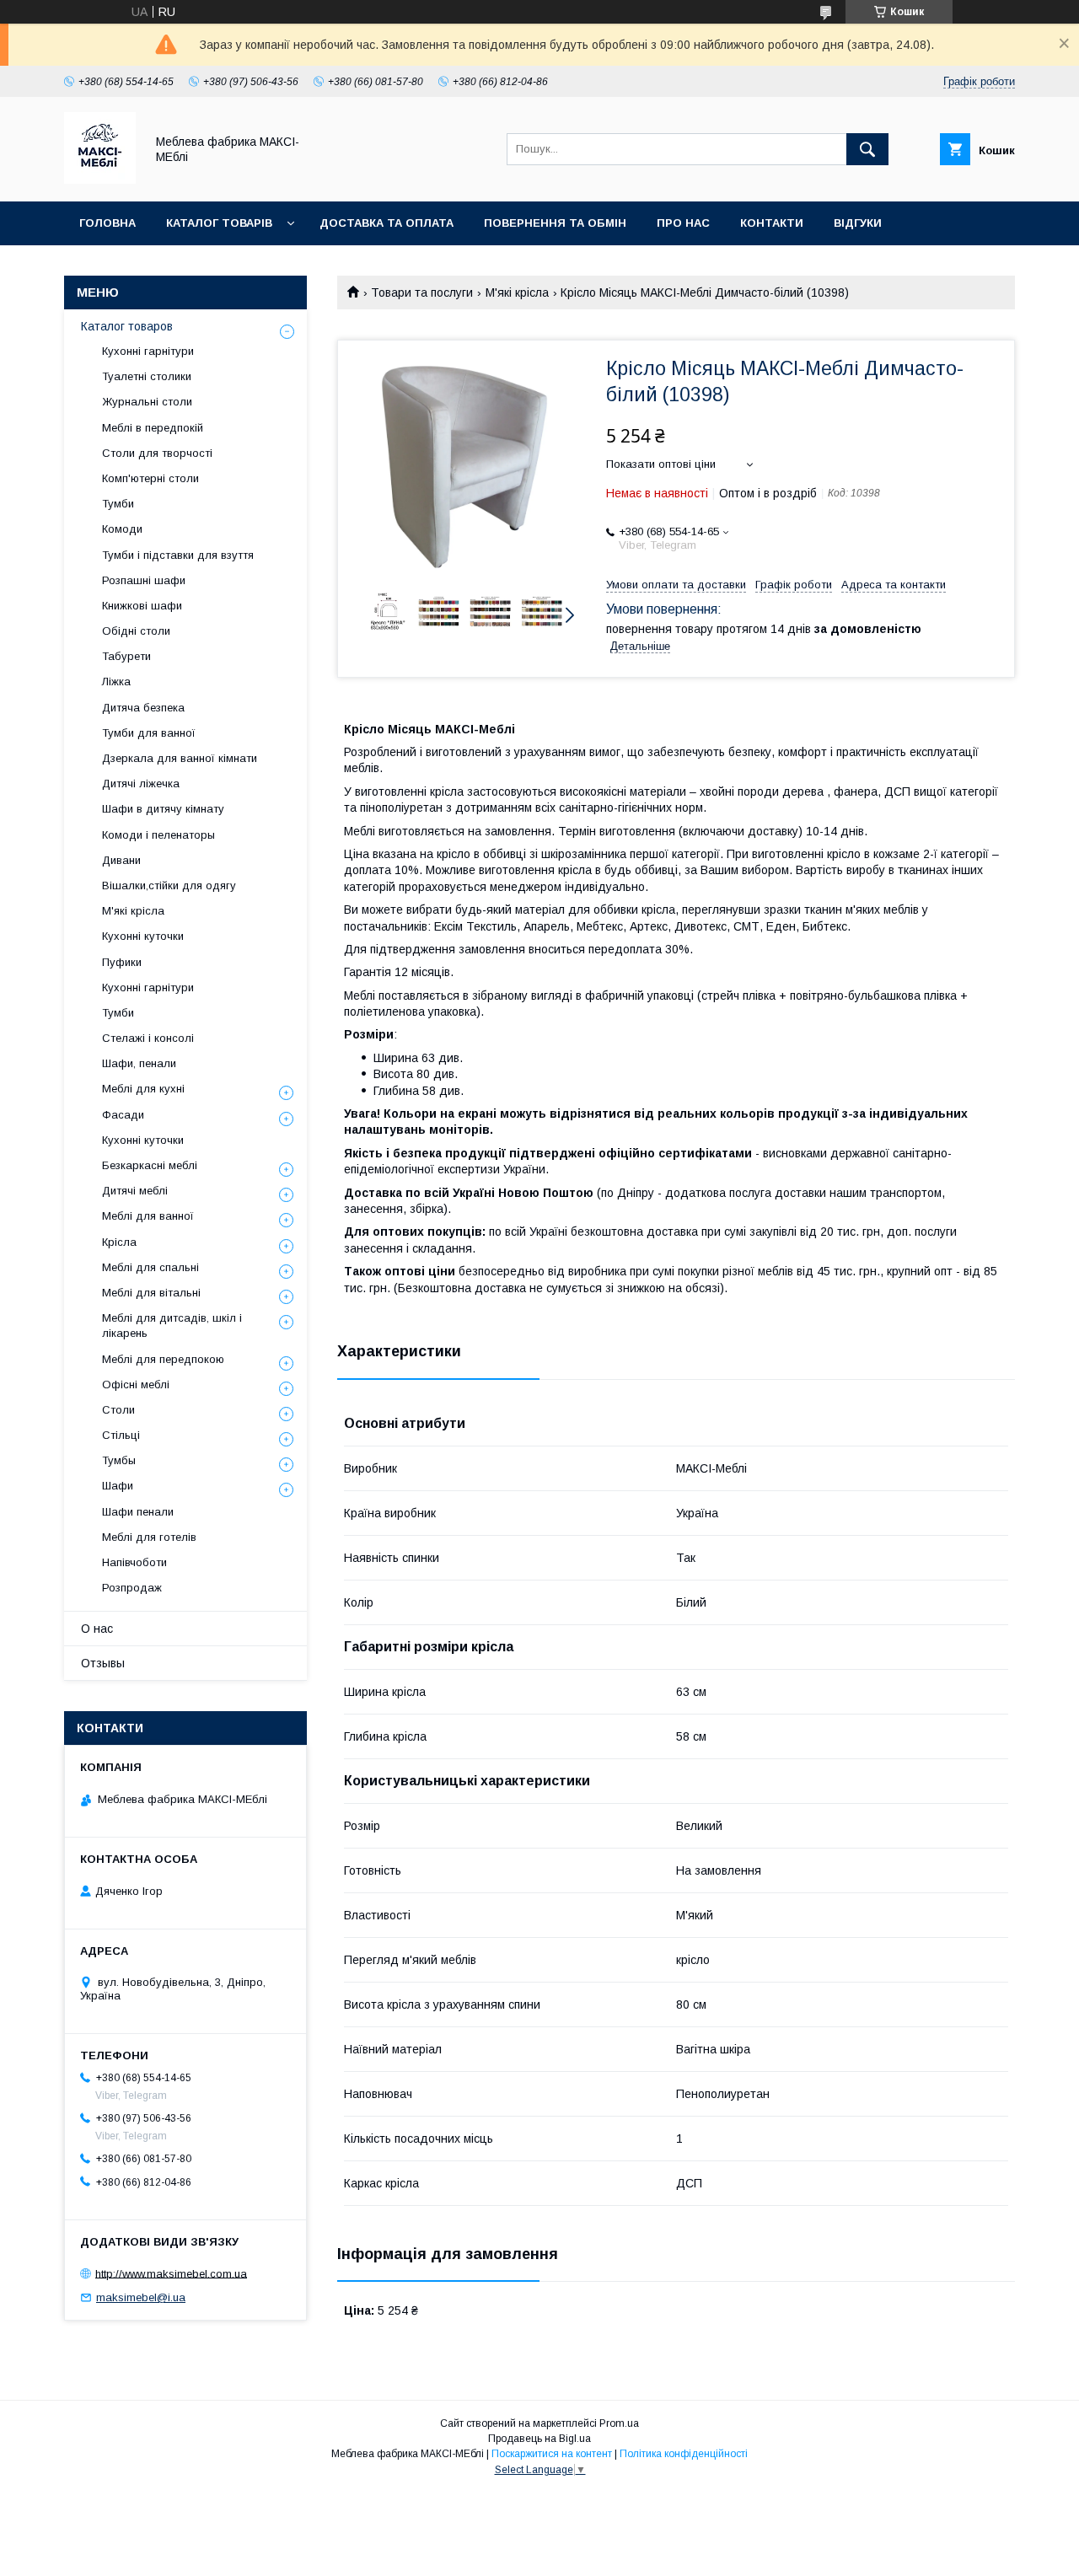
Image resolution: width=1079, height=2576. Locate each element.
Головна (107, 223)
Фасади (123, 1115)
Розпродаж (132, 1588)
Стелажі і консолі (148, 1038)
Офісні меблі (136, 1385)
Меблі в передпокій (153, 428)
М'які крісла (517, 292)
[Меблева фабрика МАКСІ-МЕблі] (100, 180)
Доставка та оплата (387, 223)
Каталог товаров (127, 326)
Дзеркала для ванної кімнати (180, 758)
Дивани (121, 860)
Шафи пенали (138, 1512)
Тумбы (119, 1460)
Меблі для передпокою (163, 1359)
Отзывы (103, 1663)
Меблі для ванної (148, 1216)
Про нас (683, 223)
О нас (97, 1629)
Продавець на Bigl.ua (539, 2439)
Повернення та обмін (555, 223)
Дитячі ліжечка (141, 784)
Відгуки (858, 223)
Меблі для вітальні (151, 1293)
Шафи (118, 1486)
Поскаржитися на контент (552, 2454)
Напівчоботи (134, 1562)
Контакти (772, 223)
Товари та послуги (422, 292)
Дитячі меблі (135, 1191)
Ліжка (116, 682)
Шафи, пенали (139, 1063)
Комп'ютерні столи (150, 478)
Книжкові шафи (142, 606)
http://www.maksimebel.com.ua (171, 2273)
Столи (118, 1410)
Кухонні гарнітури (148, 351)
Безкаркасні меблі (150, 1165)
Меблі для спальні (150, 1267)
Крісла (119, 1242)
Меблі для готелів (149, 1537)
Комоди (122, 529)
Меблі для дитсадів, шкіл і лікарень (172, 1326)
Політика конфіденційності (684, 2454)
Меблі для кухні (143, 1089)
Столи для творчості (157, 453)
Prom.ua (619, 2423)
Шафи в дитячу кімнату (163, 809)
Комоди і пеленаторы (158, 835)
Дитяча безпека (143, 708)
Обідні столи (136, 631)
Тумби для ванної (149, 733)
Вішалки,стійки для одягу (169, 885)
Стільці (121, 1435)
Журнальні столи (147, 402)
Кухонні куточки (143, 936)
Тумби (118, 504)
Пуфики (122, 962)
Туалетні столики (147, 376)
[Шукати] (867, 149)
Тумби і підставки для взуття (178, 555)
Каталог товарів (219, 223)
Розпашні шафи (144, 580)
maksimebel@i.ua (141, 2297)
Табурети (126, 656)
